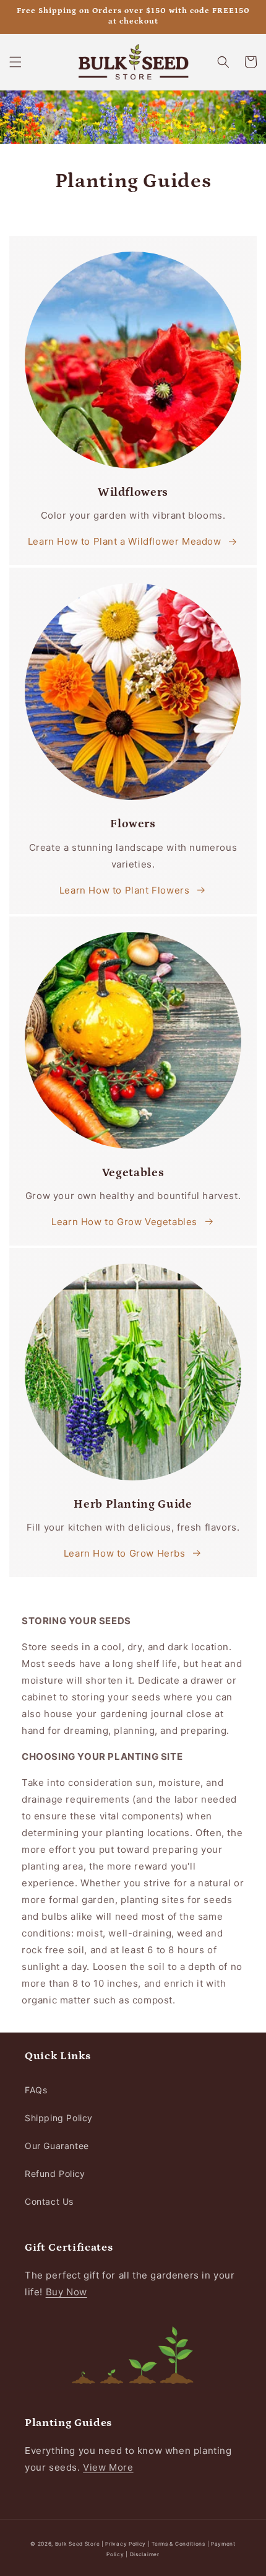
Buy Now (66, 2292)
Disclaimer (145, 2554)
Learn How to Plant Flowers (125, 890)
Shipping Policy (59, 2118)
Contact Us (49, 2201)
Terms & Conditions (178, 2544)
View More (108, 2467)
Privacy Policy (127, 2544)
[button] (15, 62)
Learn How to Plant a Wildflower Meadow (125, 541)
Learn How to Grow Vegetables (124, 1222)
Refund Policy (55, 2174)
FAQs (36, 2090)
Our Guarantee (57, 2146)
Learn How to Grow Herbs (125, 1553)
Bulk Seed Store (78, 2544)
